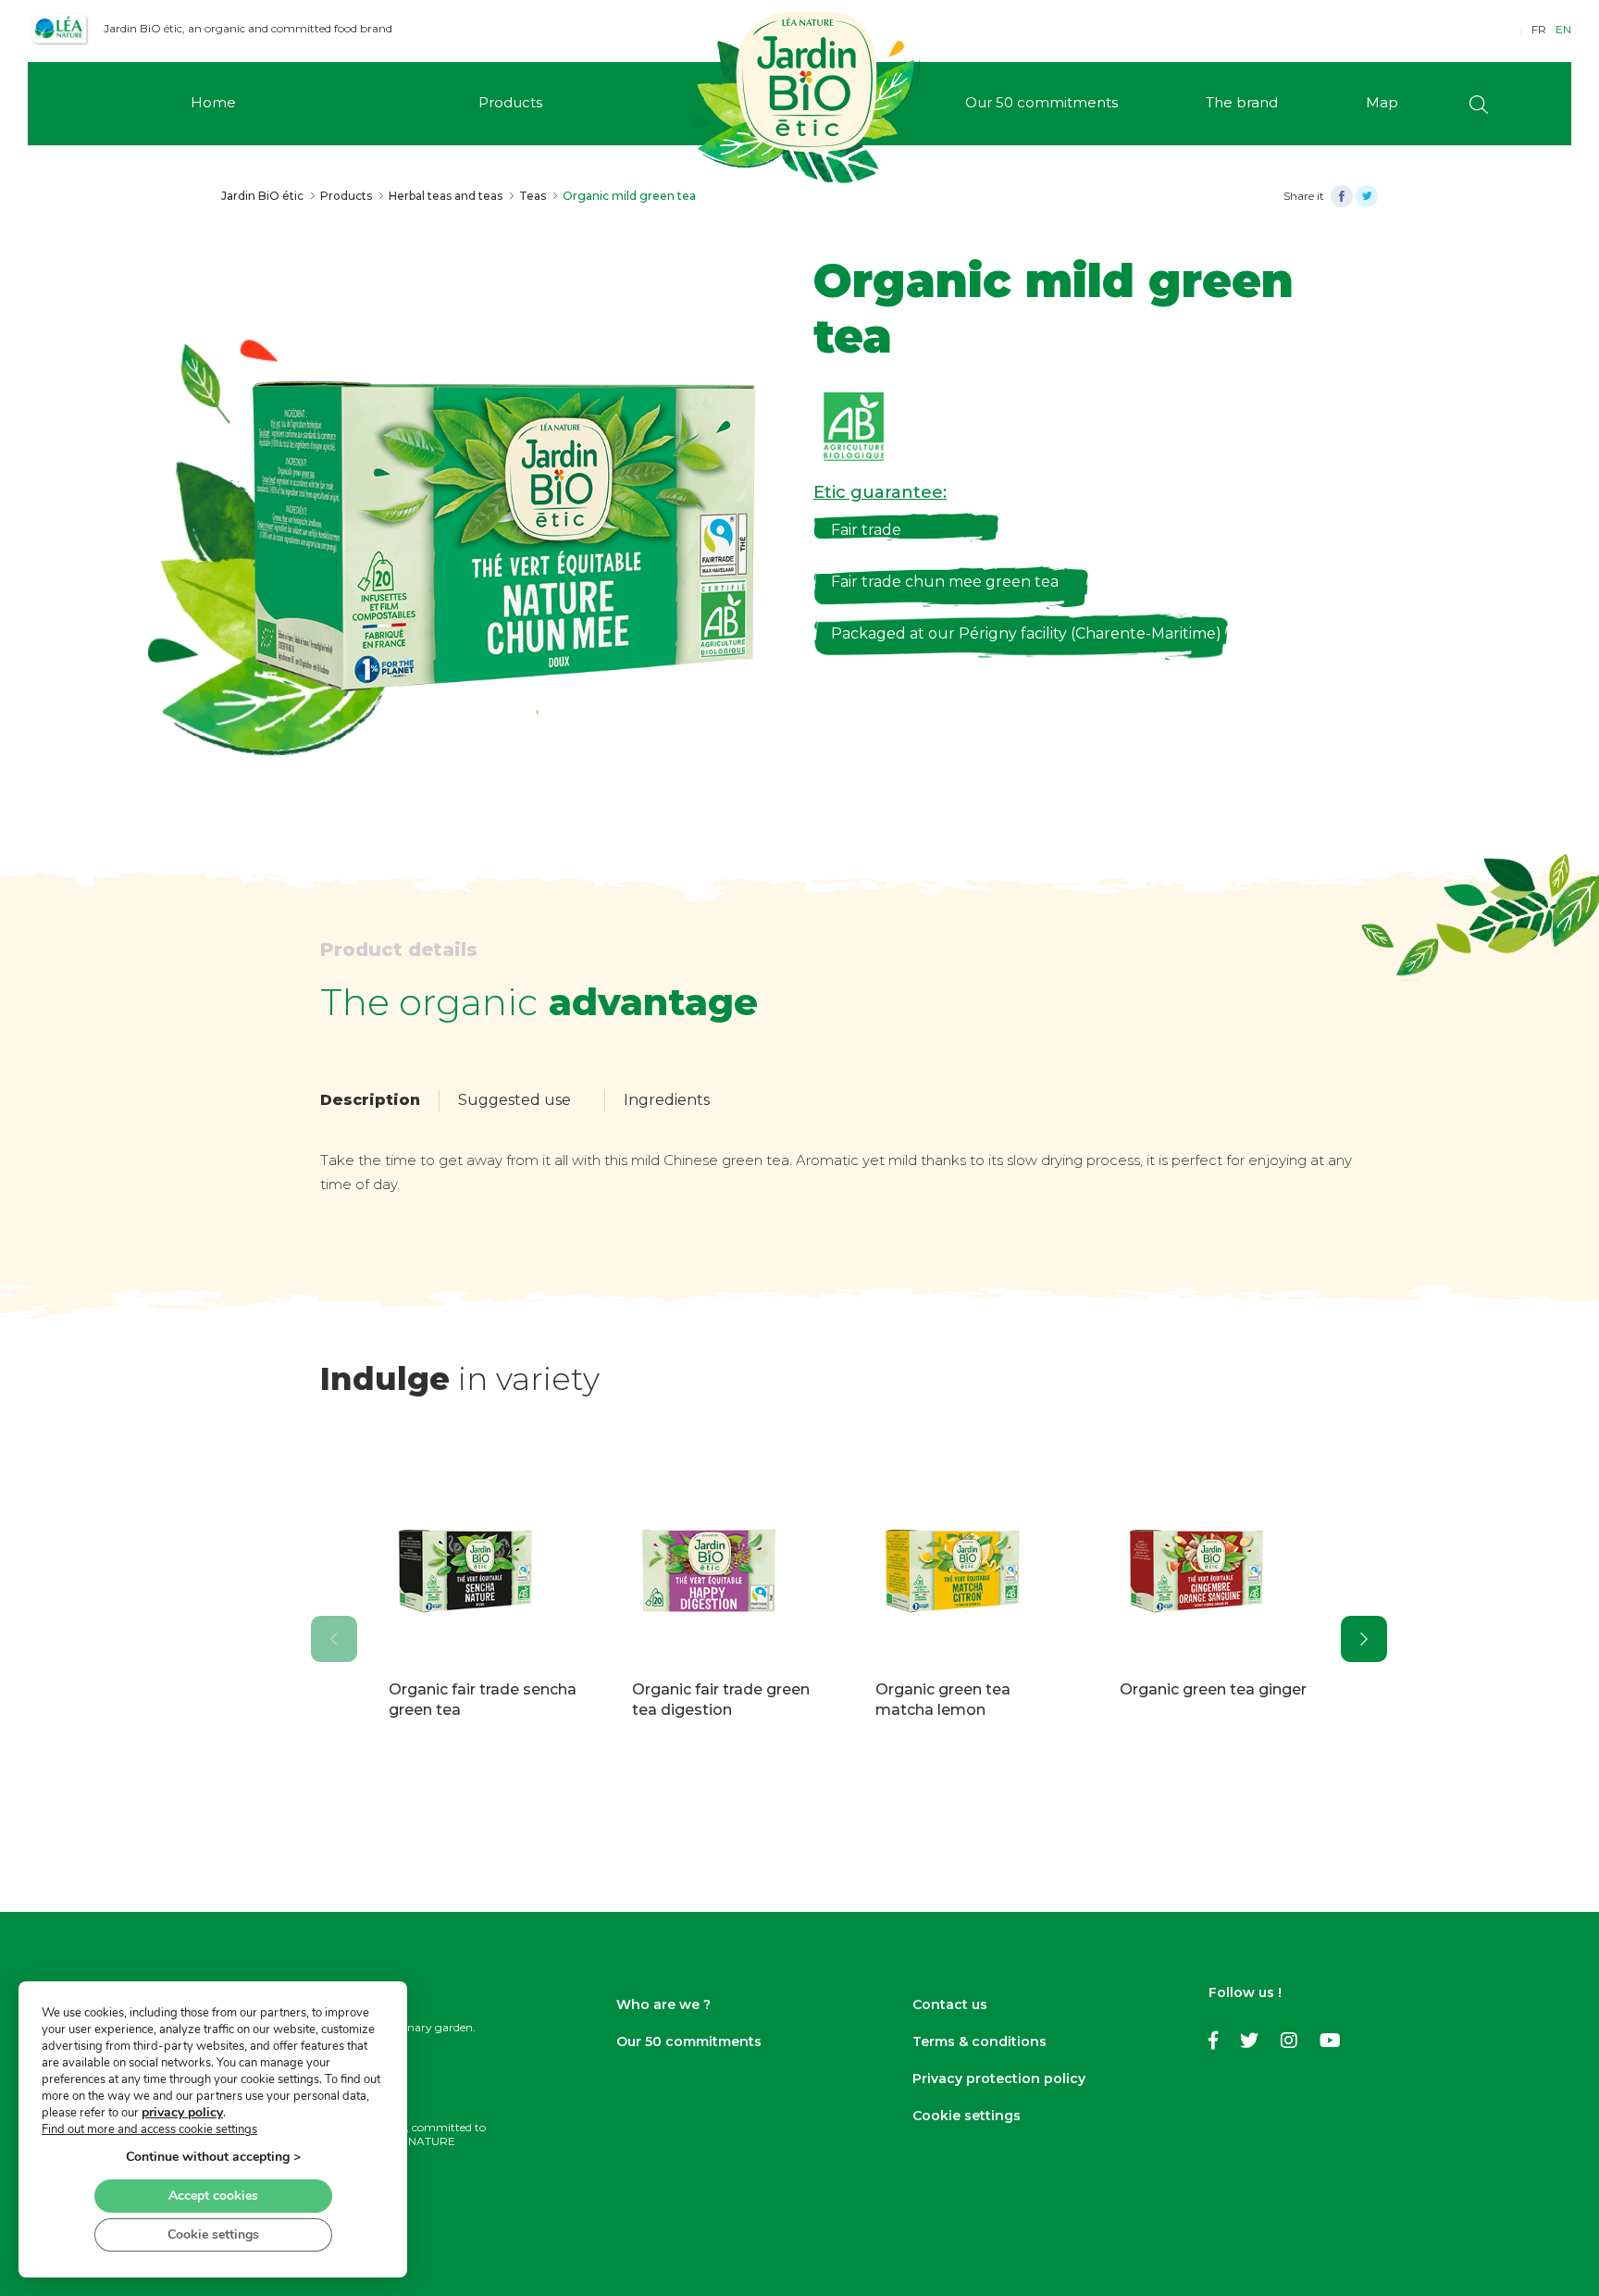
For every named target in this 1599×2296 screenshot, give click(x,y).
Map (1382, 102)
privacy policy (182, 2112)
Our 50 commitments (689, 2042)
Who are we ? (663, 2004)
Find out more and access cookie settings (149, 2129)
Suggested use (514, 1100)
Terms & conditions (979, 2042)
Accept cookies (213, 2196)
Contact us (950, 2004)
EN (1563, 29)
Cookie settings (967, 2116)
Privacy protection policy (999, 2079)
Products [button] (510, 102)
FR (1539, 29)
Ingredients (667, 1100)
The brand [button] (1242, 102)
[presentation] (334, 1639)
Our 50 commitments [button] (1041, 102)
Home (213, 102)
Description (370, 1100)
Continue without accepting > (213, 2157)
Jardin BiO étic (262, 196)
